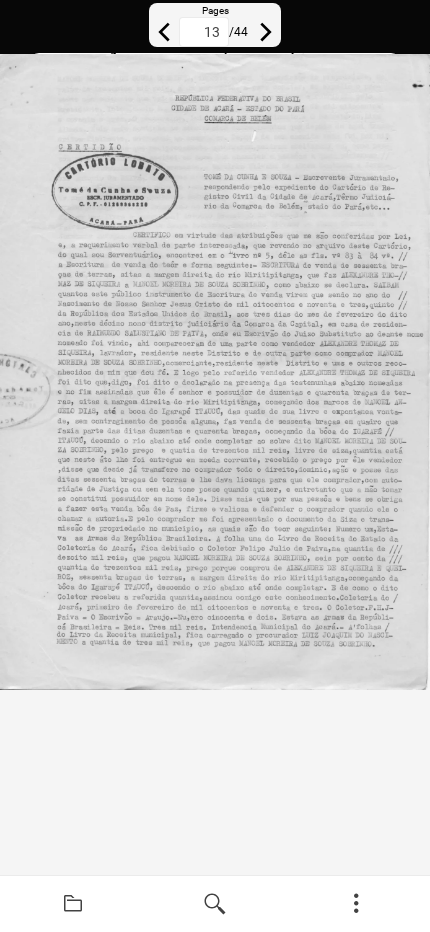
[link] (73, 904)
